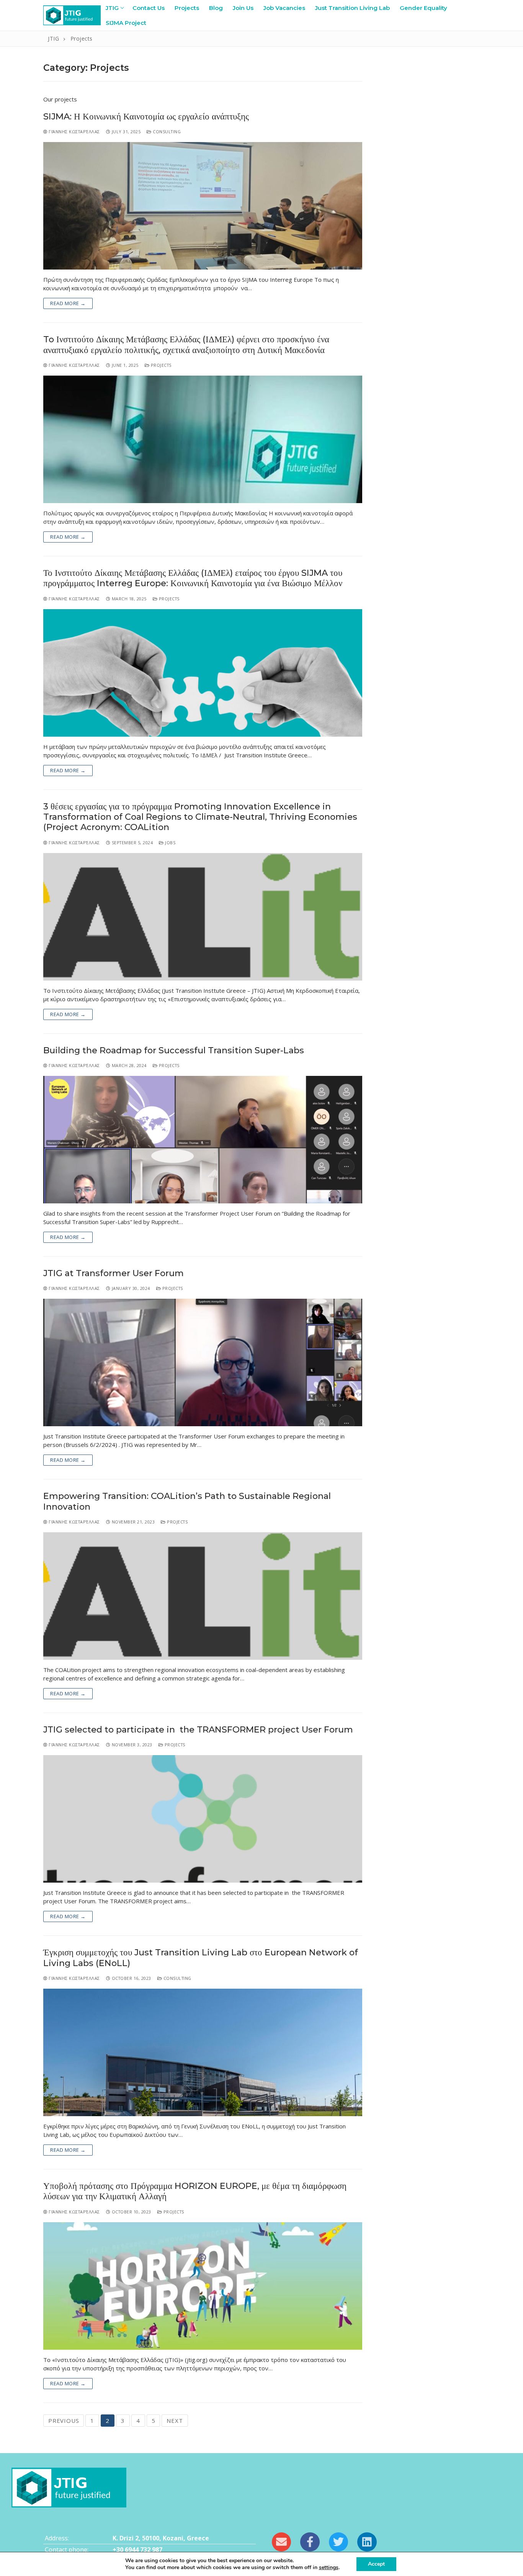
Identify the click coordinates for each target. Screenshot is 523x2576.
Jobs (170, 843)
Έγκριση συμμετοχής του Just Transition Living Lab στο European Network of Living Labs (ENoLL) (201, 1958)
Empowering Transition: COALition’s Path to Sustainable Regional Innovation (187, 1501)
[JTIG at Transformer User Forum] (203, 1362)
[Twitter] (338, 2542)
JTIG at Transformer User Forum (114, 1273)
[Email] (281, 2542)
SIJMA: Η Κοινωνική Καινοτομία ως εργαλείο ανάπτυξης (146, 117)
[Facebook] (310, 2542)
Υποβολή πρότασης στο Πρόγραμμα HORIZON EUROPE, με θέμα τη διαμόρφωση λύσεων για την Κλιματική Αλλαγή (195, 2191)
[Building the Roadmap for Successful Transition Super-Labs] (203, 1140)
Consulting (166, 132)
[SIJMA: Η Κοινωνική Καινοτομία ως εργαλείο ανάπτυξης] (203, 206)
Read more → (68, 303)
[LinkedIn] (367, 2542)
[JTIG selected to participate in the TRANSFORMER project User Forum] (203, 1819)
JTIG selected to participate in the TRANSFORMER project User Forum (198, 1730)
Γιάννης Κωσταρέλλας (74, 132)
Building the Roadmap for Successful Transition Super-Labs (174, 1050)
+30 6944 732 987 (137, 2550)
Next (175, 2421)
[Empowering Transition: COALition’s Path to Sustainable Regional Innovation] (203, 1596)
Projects (160, 365)
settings (329, 2568)
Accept (376, 2564)
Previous (64, 2421)
